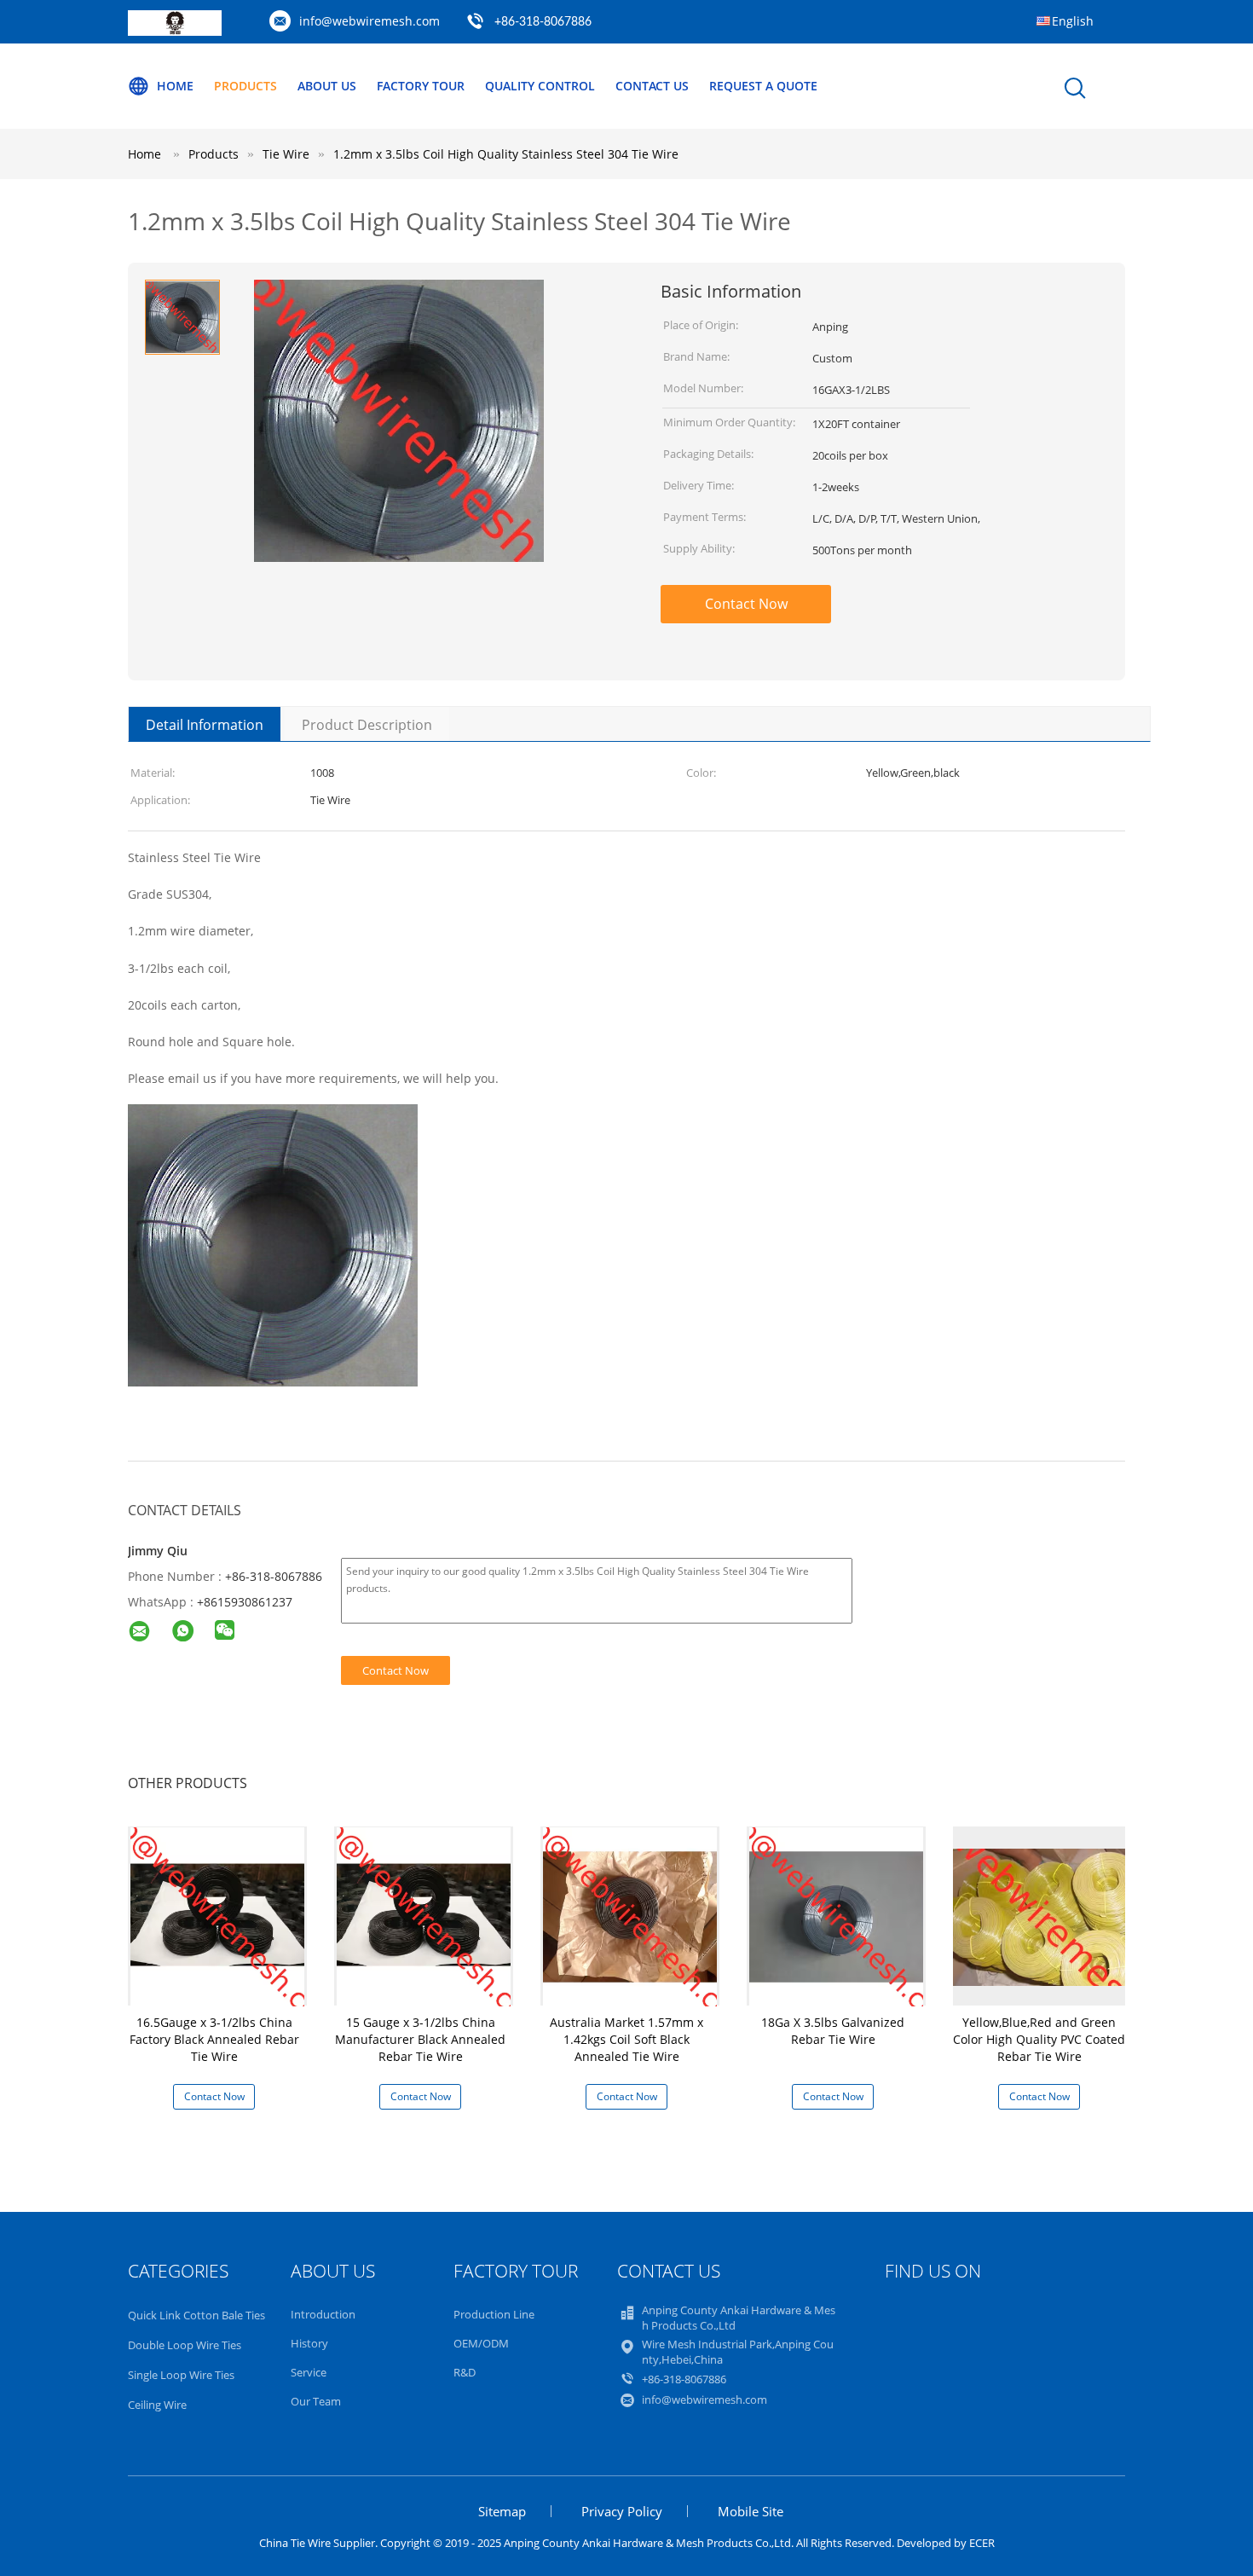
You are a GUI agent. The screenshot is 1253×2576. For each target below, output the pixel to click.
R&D (465, 2372)
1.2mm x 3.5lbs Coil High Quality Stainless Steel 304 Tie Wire (506, 154)
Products (245, 86)
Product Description (367, 725)
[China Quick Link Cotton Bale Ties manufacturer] (175, 31)
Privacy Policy (622, 2511)
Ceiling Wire (157, 2405)
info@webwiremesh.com (370, 21)
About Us (327, 86)
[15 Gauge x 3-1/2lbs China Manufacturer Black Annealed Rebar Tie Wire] (424, 1916)
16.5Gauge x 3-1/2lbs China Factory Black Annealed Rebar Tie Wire (214, 2039)
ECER (982, 2543)
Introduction (323, 2314)
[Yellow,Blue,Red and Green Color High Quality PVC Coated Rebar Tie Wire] (1042, 1916)
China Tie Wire (295, 2543)
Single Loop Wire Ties (181, 2375)
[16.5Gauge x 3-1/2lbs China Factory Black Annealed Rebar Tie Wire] (217, 1916)
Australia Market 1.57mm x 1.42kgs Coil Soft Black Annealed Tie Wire (626, 2039)
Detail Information (205, 725)
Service (309, 2372)
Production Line (494, 2314)
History (309, 2343)
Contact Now (746, 604)
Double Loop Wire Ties (185, 2345)
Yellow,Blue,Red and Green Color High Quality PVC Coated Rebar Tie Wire (1039, 2039)
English (1073, 21)
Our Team (316, 2401)
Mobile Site (751, 2511)
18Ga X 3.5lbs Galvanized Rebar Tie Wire (833, 2031)
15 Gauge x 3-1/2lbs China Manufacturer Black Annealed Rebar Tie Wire (420, 2039)
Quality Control (540, 86)
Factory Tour (421, 86)
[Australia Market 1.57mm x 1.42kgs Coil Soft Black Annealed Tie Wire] (630, 1916)
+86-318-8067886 (543, 22)
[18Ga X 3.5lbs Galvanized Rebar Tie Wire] (836, 1916)
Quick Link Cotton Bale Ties (196, 2315)
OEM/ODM (481, 2343)
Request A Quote (763, 86)
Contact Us (652, 86)
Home (175, 86)
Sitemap (502, 2511)
